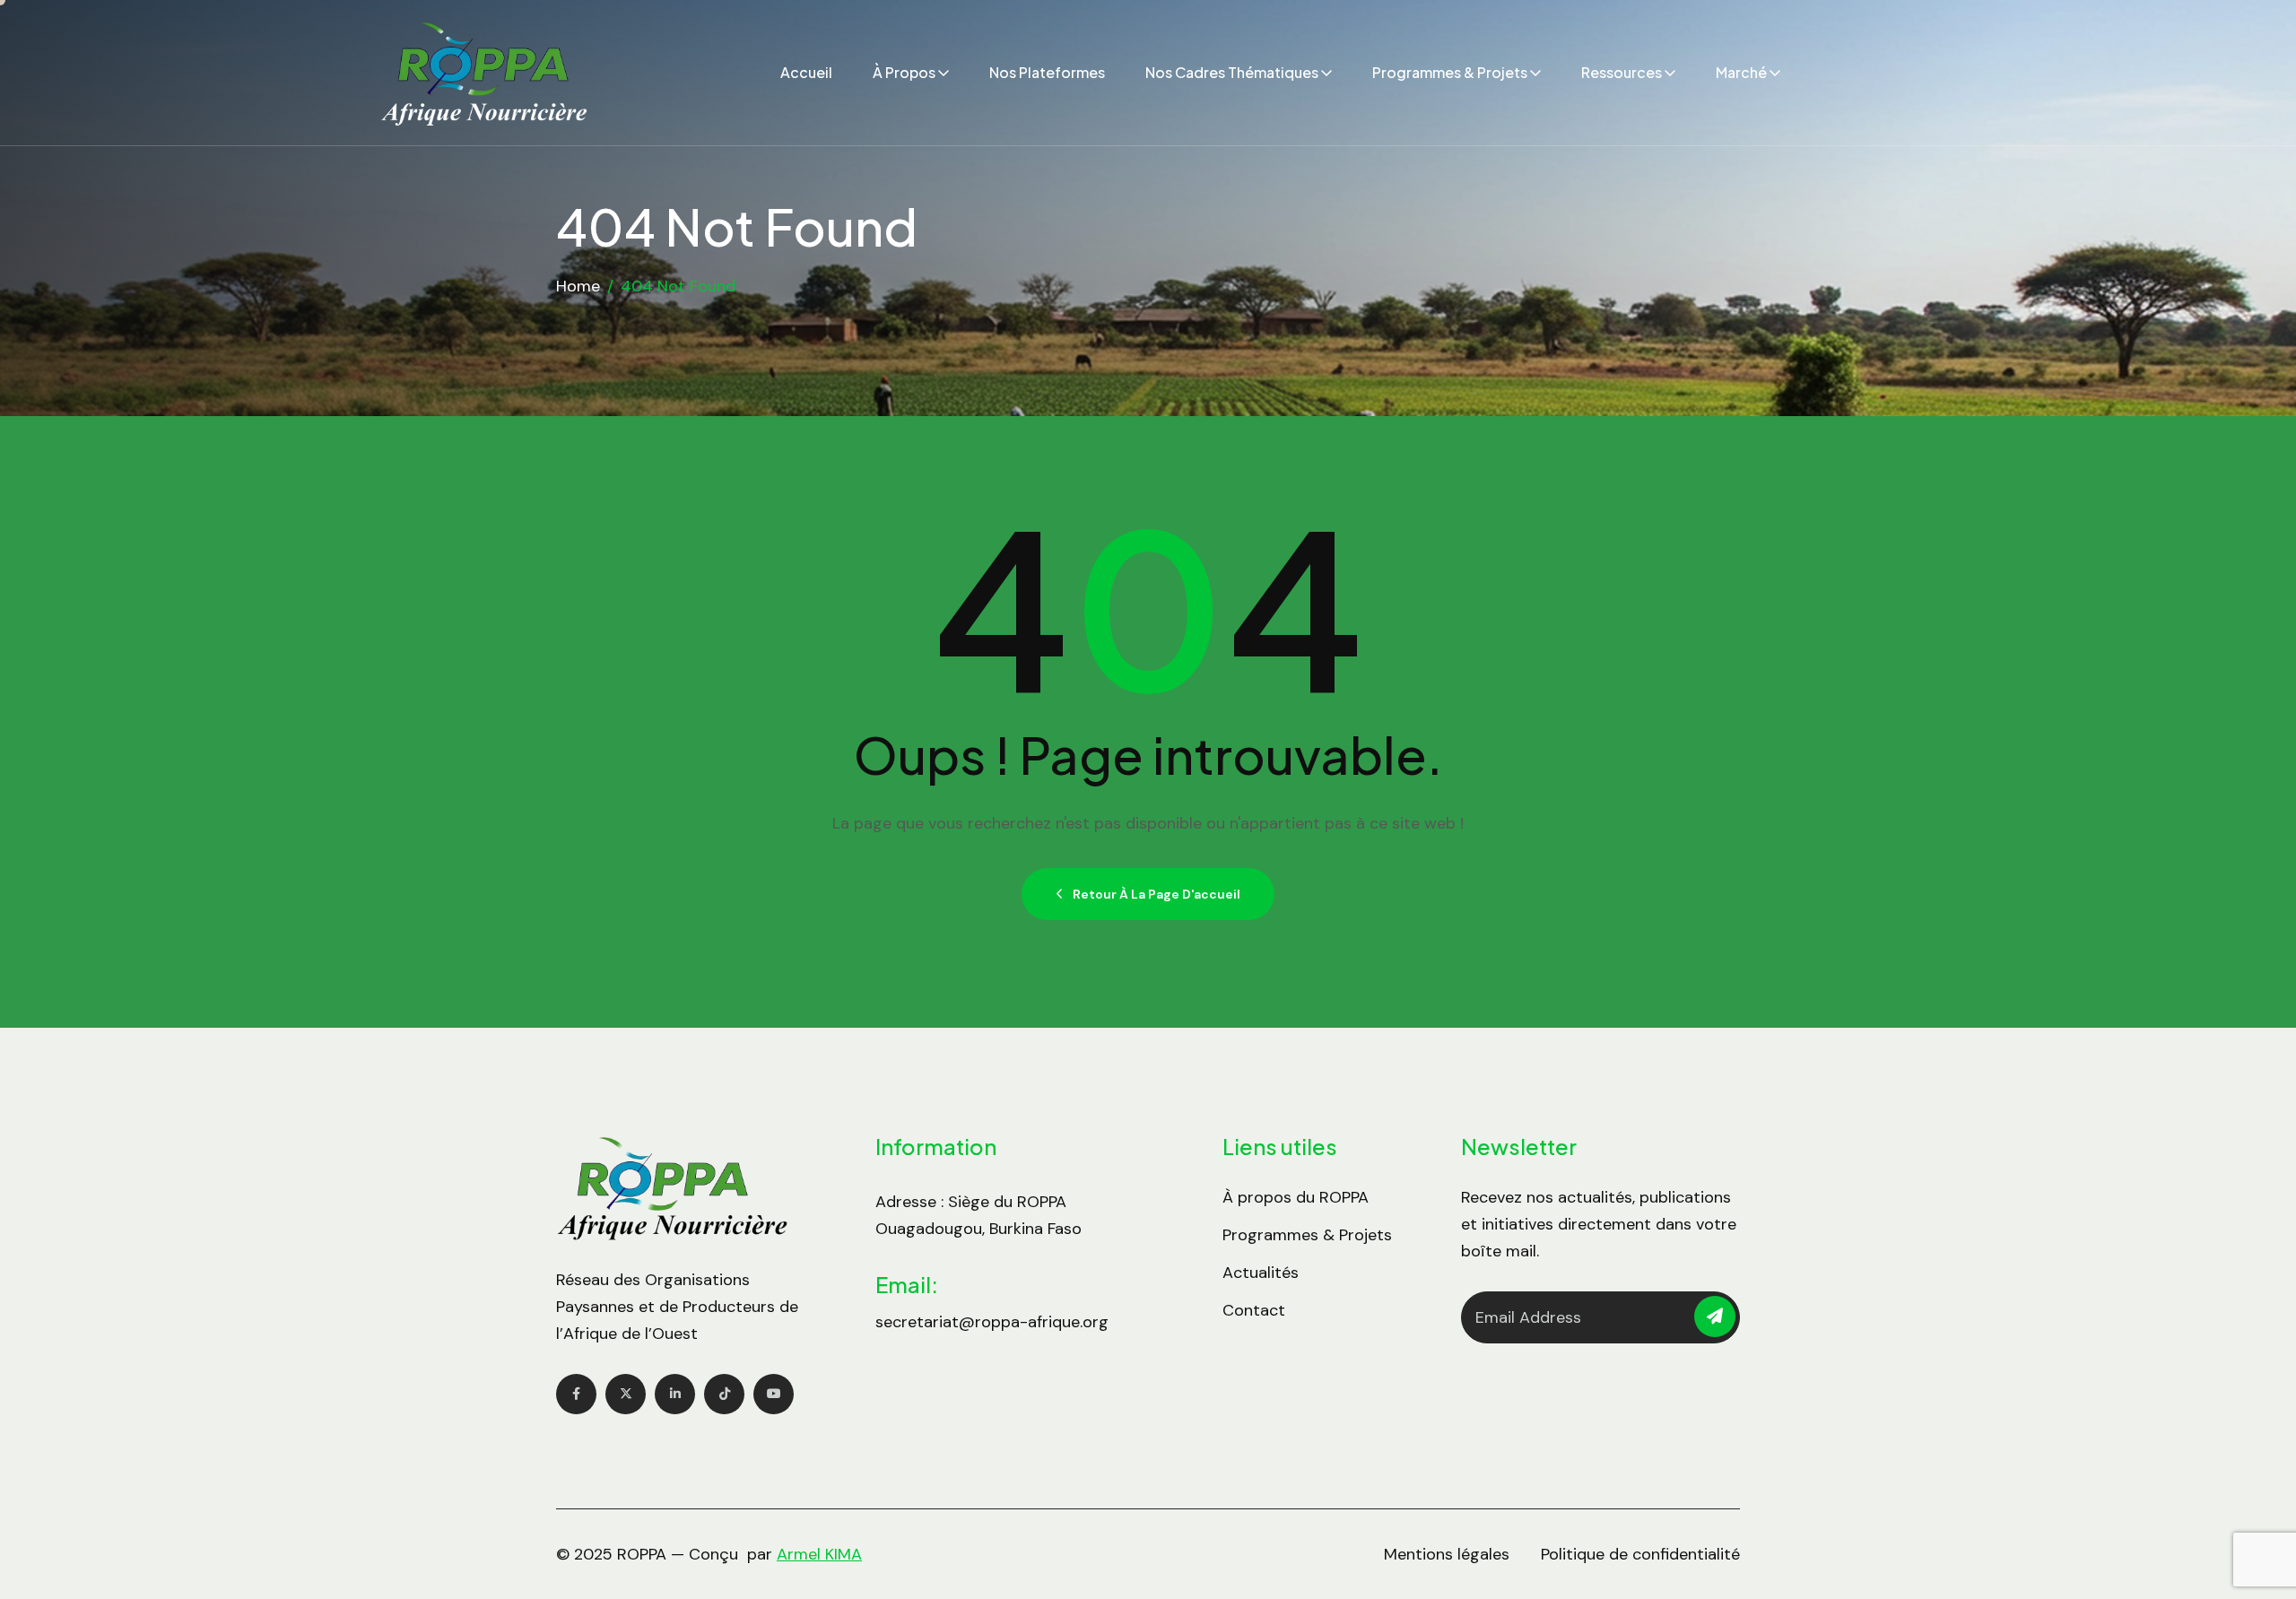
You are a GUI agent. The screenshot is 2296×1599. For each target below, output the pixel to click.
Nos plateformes (1047, 72)
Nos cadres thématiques (1232, 72)
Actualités (1261, 1273)
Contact (1254, 1310)
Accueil (806, 72)
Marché (1741, 72)
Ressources (1622, 72)
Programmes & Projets (1450, 72)
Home (578, 286)
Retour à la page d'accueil (1157, 894)
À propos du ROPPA (1296, 1197)
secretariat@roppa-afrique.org (992, 1322)
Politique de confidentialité (1640, 1554)
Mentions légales (1447, 1554)
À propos (904, 72)
